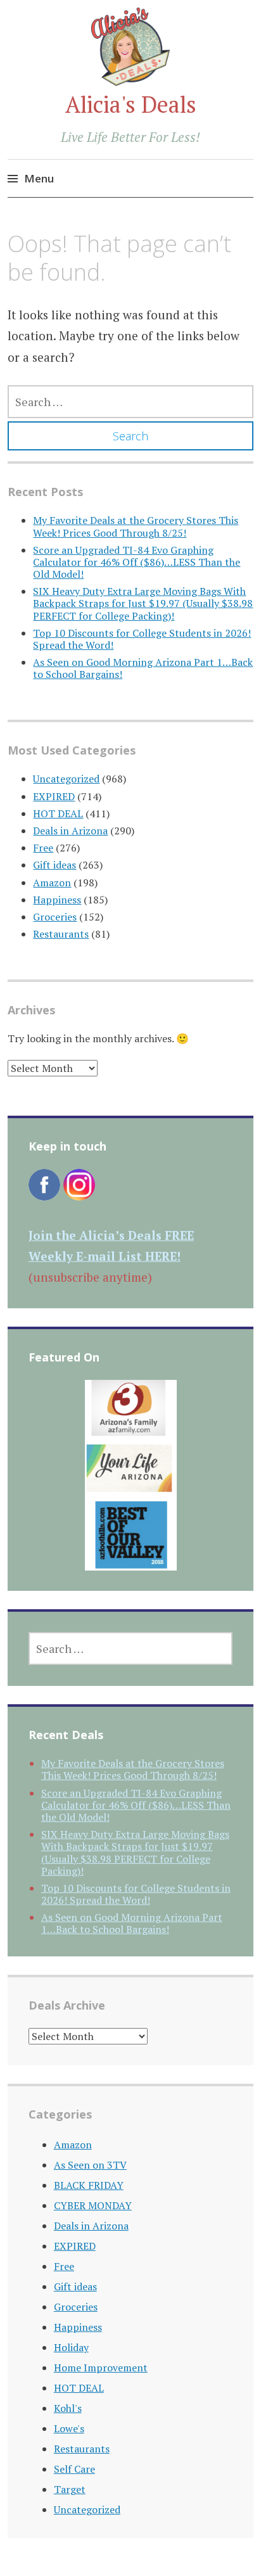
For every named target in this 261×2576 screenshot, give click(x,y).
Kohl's (68, 2408)
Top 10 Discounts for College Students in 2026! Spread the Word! (142, 639)
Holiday (71, 2347)
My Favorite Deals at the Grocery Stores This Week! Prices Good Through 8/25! (136, 526)
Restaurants (61, 934)
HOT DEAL (58, 813)
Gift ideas (54, 865)
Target (70, 2489)
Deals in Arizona (70, 831)
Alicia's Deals (131, 104)
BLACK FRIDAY (89, 2185)
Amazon (52, 883)
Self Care (74, 2469)
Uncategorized (66, 779)
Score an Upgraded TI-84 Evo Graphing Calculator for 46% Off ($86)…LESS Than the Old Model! (137, 562)
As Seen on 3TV (90, 2165)
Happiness (57, 900)
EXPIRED (54, 796)
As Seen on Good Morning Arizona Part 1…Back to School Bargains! (143, 668)
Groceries (55, 917)
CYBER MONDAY (93, 2205)
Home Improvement (101, 2368)
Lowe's (69, 2428)
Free (43, 848)
